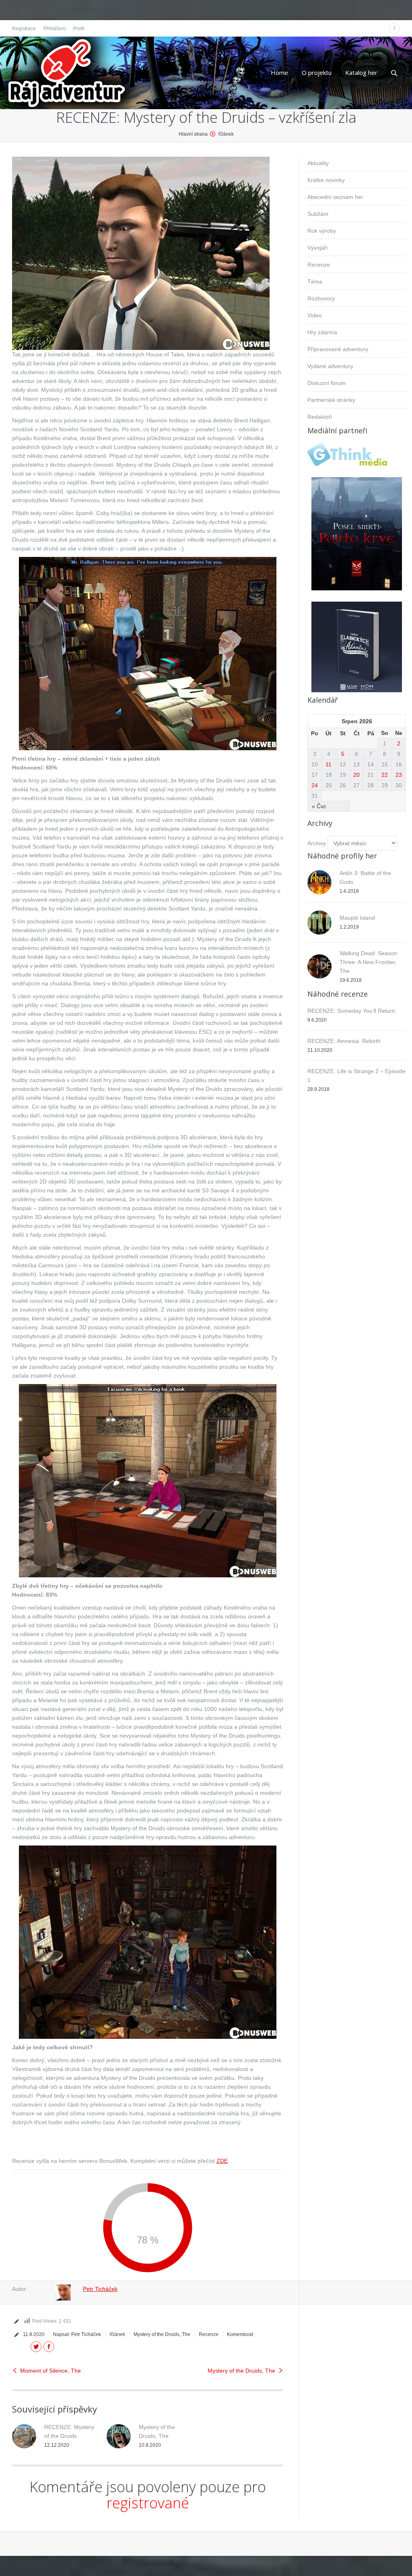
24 (315, 785)
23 (399, 775)
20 (356, 775)
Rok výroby (322, 231)
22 (385, 775)
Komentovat (240, 2334)
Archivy (317, 843)
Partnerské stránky (331, 400)
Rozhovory (321, 298)
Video (315, 315)
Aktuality (318, 163)
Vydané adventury (330, 366)
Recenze (209, 2334)
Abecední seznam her (335, 197)
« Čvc (319, 806)
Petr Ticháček (100, 2289)
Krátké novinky (326, 180)
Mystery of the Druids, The (162, 2334)
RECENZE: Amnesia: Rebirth (344, 1041)
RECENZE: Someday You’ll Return (351, 1011)
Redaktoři (320, 417)
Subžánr (318, 214)
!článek (226, 134)
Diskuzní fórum (327, 383)
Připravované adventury (338, 349)
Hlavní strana (193, 134)
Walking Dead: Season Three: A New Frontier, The (368, 962)
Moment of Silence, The (50, 2371)
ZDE (222, 2161)
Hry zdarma (322, 332)
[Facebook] (394, 28)
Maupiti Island (357, 918)
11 (329, 764)
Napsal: (77, 2334)
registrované (148, 2503)
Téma (315, 281)
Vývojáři (317, 248)
